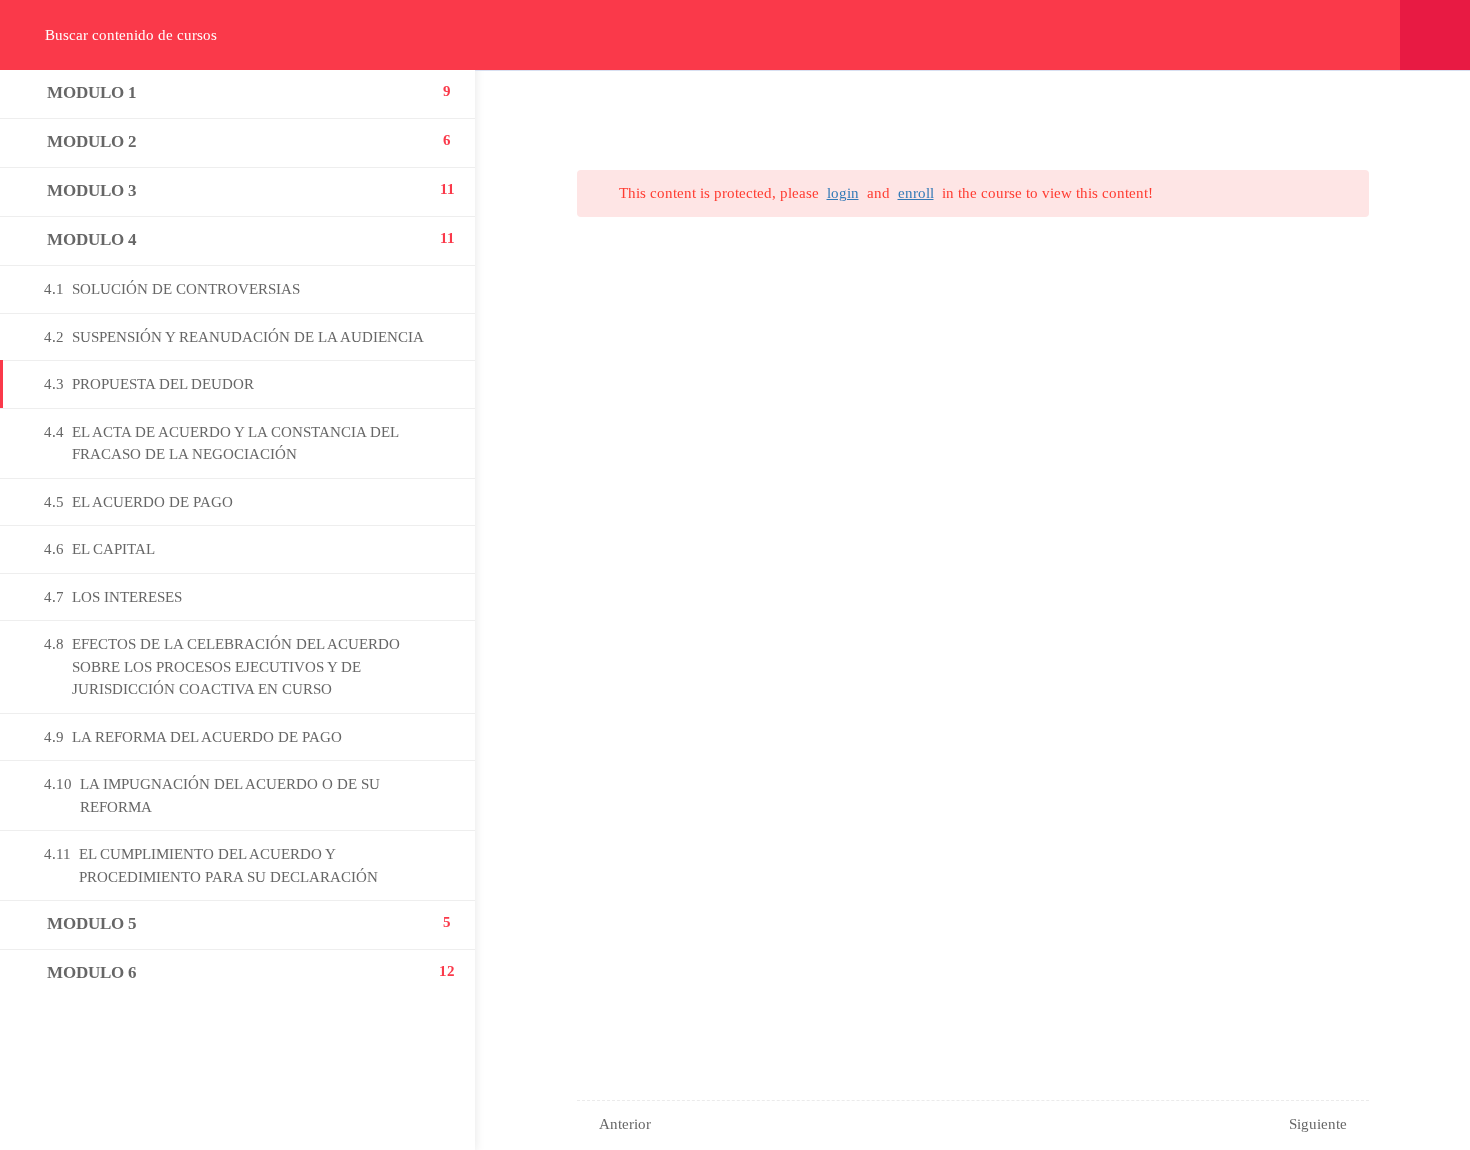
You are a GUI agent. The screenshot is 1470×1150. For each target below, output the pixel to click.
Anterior (625, 1124)
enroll (916, 193)
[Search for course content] (32, 35)
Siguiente (1318, 1124)
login (843, 193)
